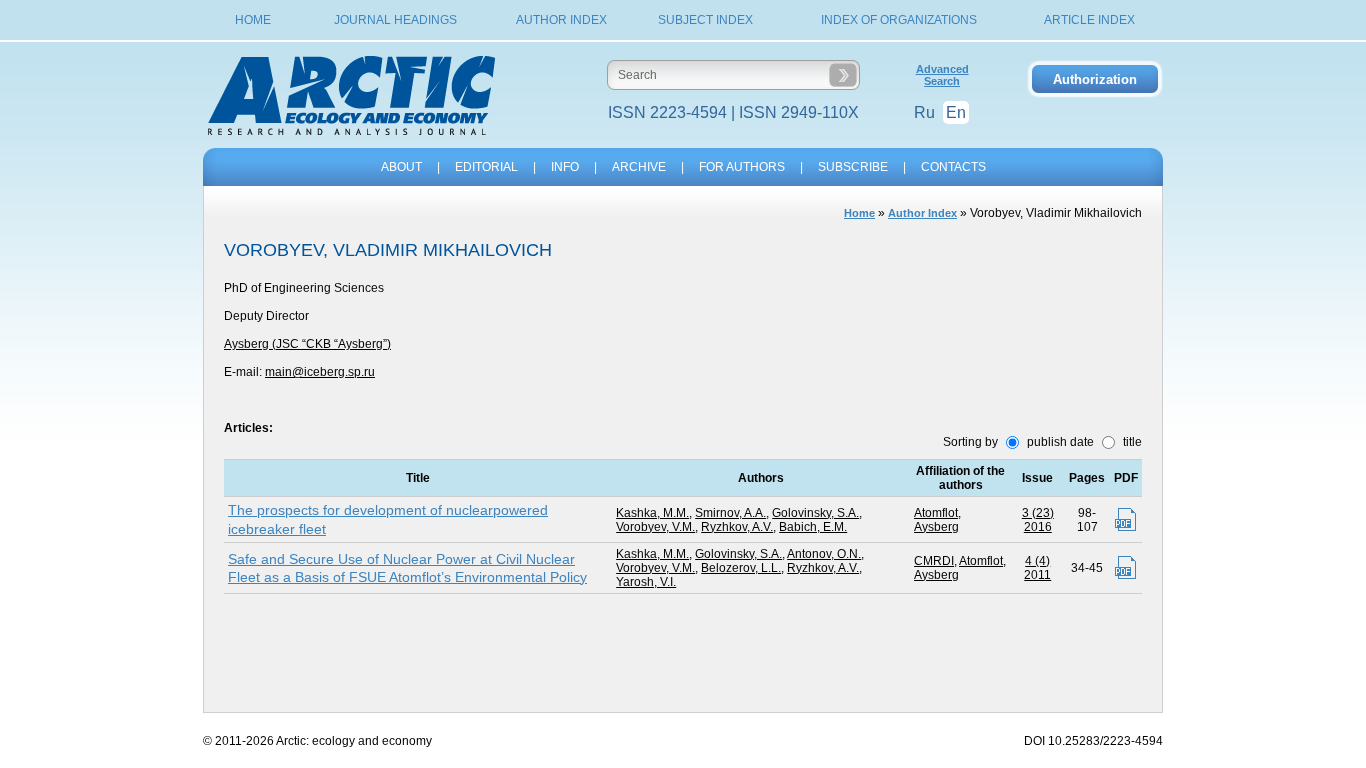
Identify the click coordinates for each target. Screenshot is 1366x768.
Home (253, 20)
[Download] (1125, 519)
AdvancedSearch (942, 75)
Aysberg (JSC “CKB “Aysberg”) (307, 344)
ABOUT (401, 167)
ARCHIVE (639, 167)
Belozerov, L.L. (741, 568)
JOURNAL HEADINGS (395, 20)
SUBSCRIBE (853, 167)
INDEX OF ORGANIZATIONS (899, 20)
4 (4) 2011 (1037, 568)
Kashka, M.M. (652, 513)
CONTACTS (953, 167)
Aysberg (936, 527)
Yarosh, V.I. (646, 582)
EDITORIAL (486, 167)
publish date (1059, 442)
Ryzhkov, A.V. (737, 527)
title (1131, 442)
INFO (565, 167)
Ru (924, 112)
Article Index (1089, 20)
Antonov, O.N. (824, 554)
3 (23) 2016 (1038, 520)
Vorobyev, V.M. (655, 527)
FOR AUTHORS (742, 167)
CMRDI (934, 561)
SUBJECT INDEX (705, 20)
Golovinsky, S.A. (815, 513)
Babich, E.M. (813, 527)
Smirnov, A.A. (730, 513)
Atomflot (936, 513)
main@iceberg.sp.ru (320, 372)
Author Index (561, 20)
